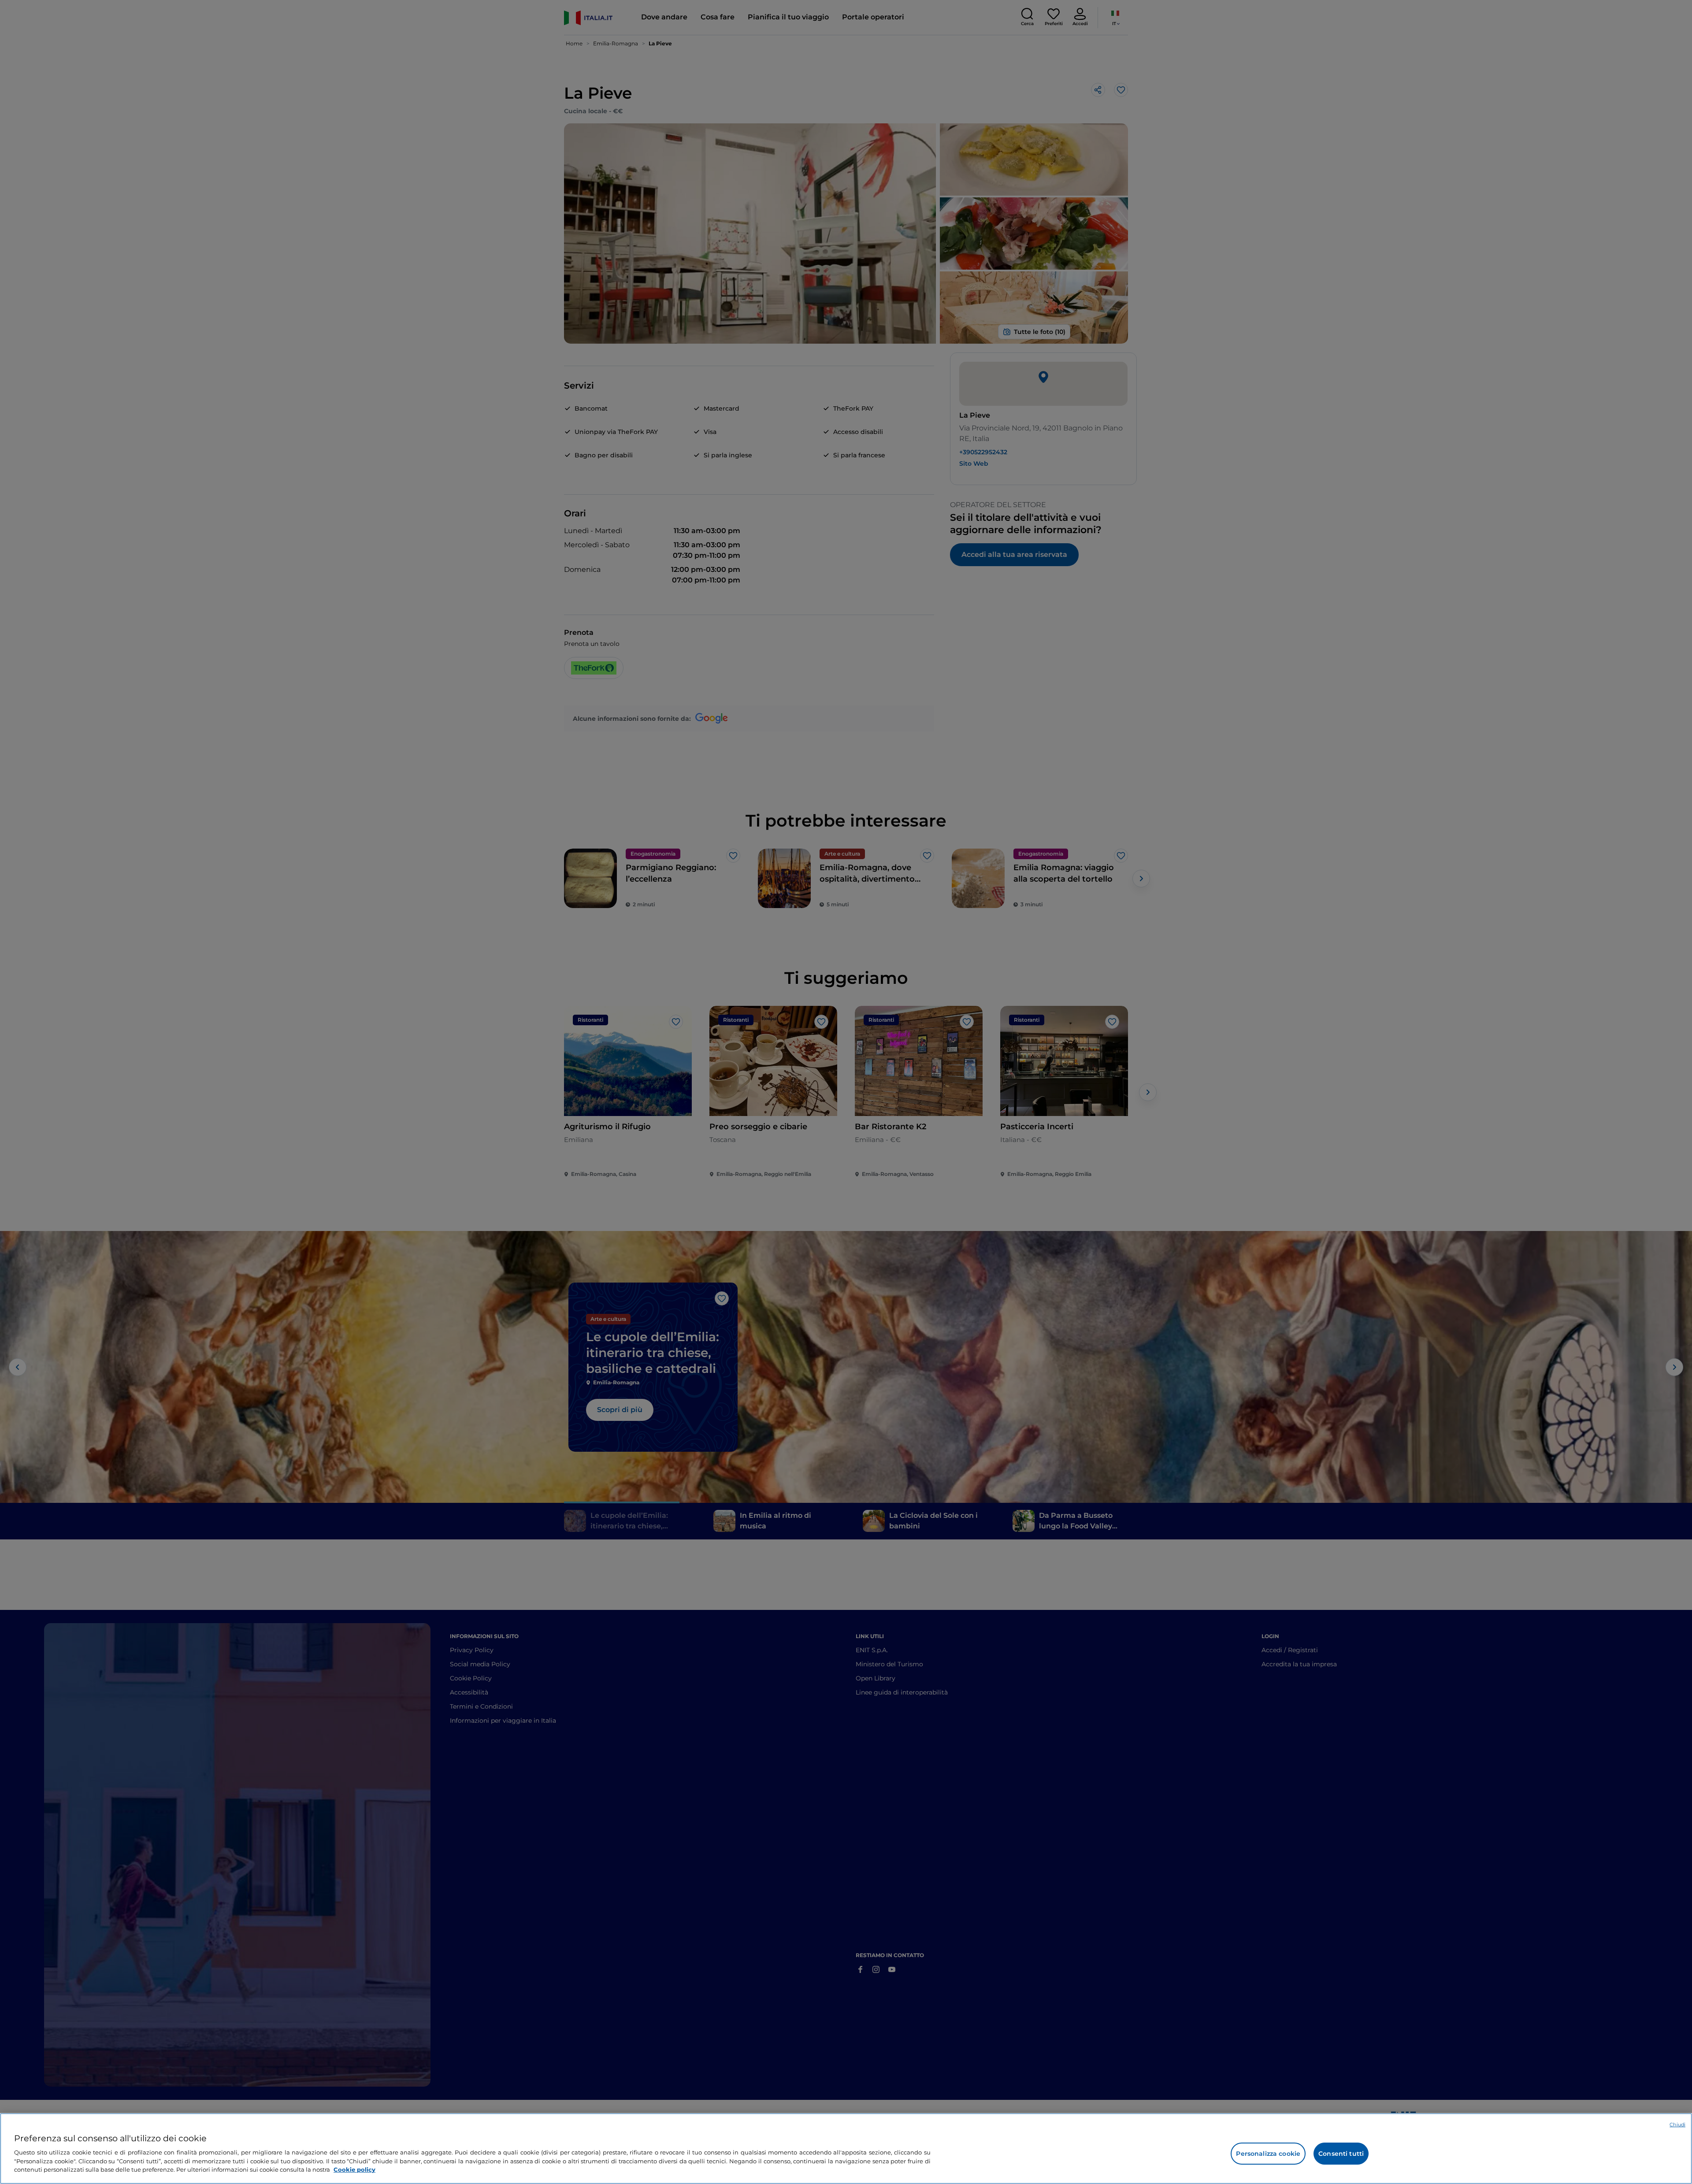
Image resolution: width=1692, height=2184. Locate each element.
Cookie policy (354, 2169)
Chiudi (1677, 2125)
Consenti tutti (1341, 2154)
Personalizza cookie (1268, 2154)
